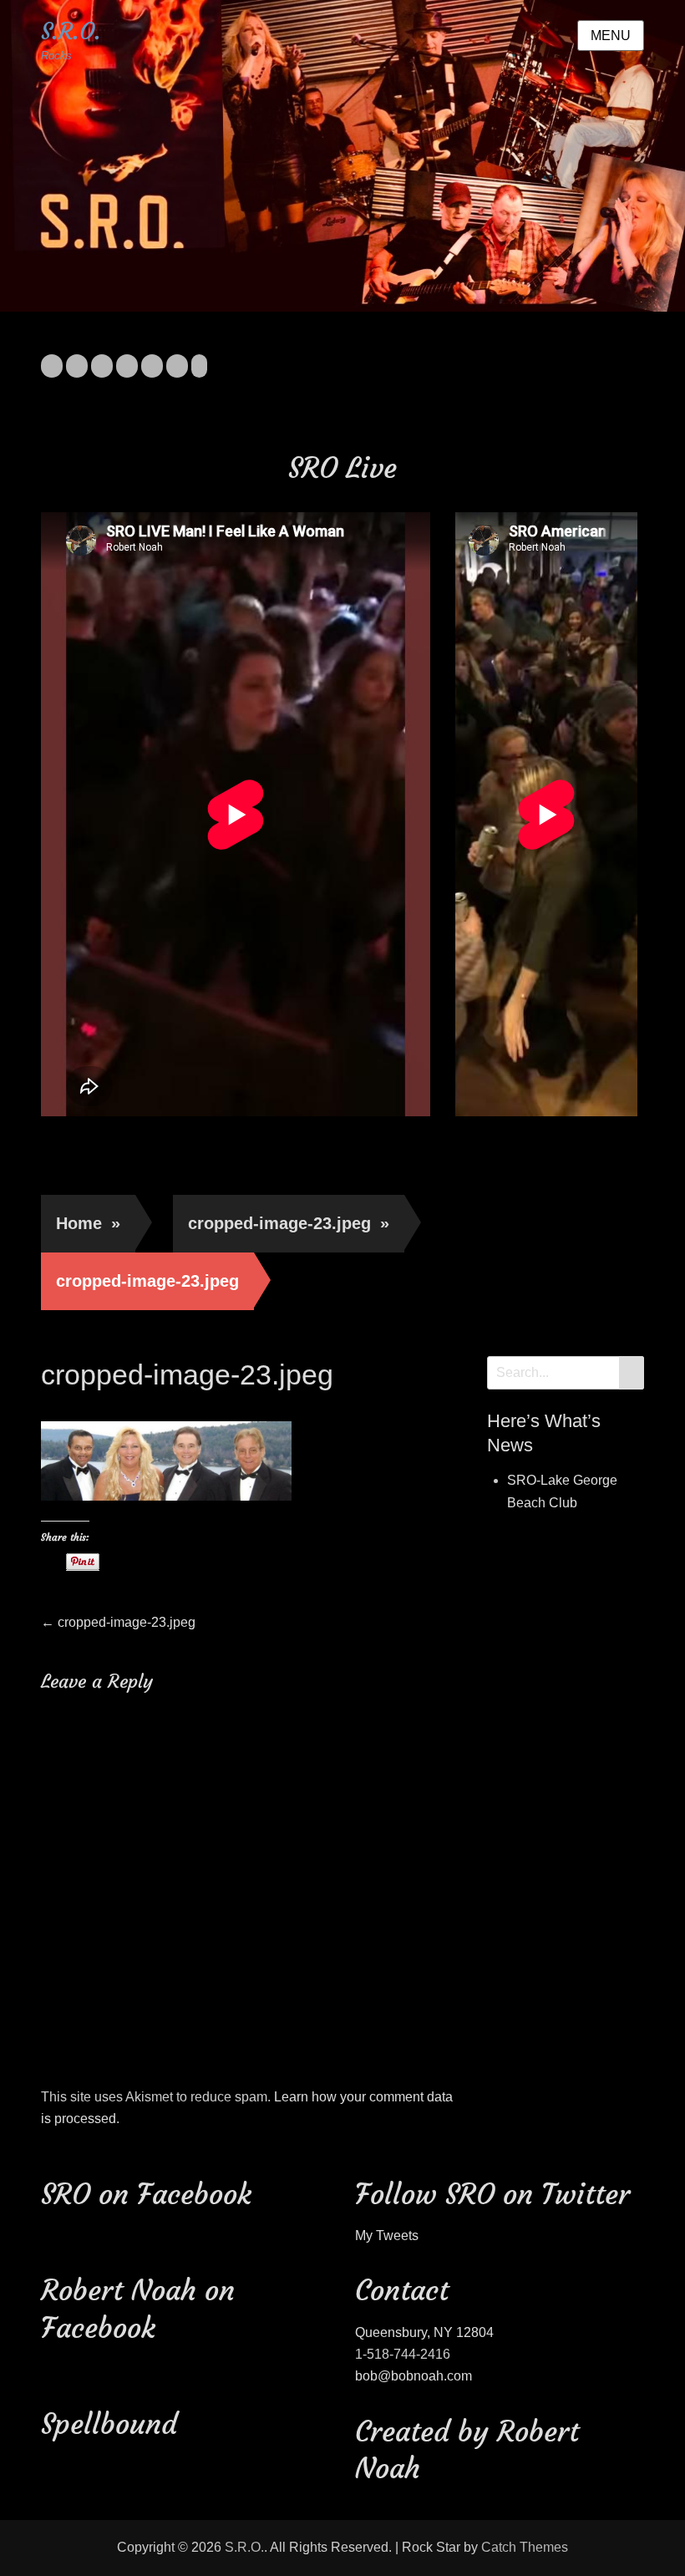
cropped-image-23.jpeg (289, 1223)
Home (88, 1223)
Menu (611, 36)
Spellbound (109, 2424)
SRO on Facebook (146, 2194)
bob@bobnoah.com (414, 2376)
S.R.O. (71, 31)
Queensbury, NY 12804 (424, 2332)
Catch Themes (525, 2547)
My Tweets (387, 2236)
